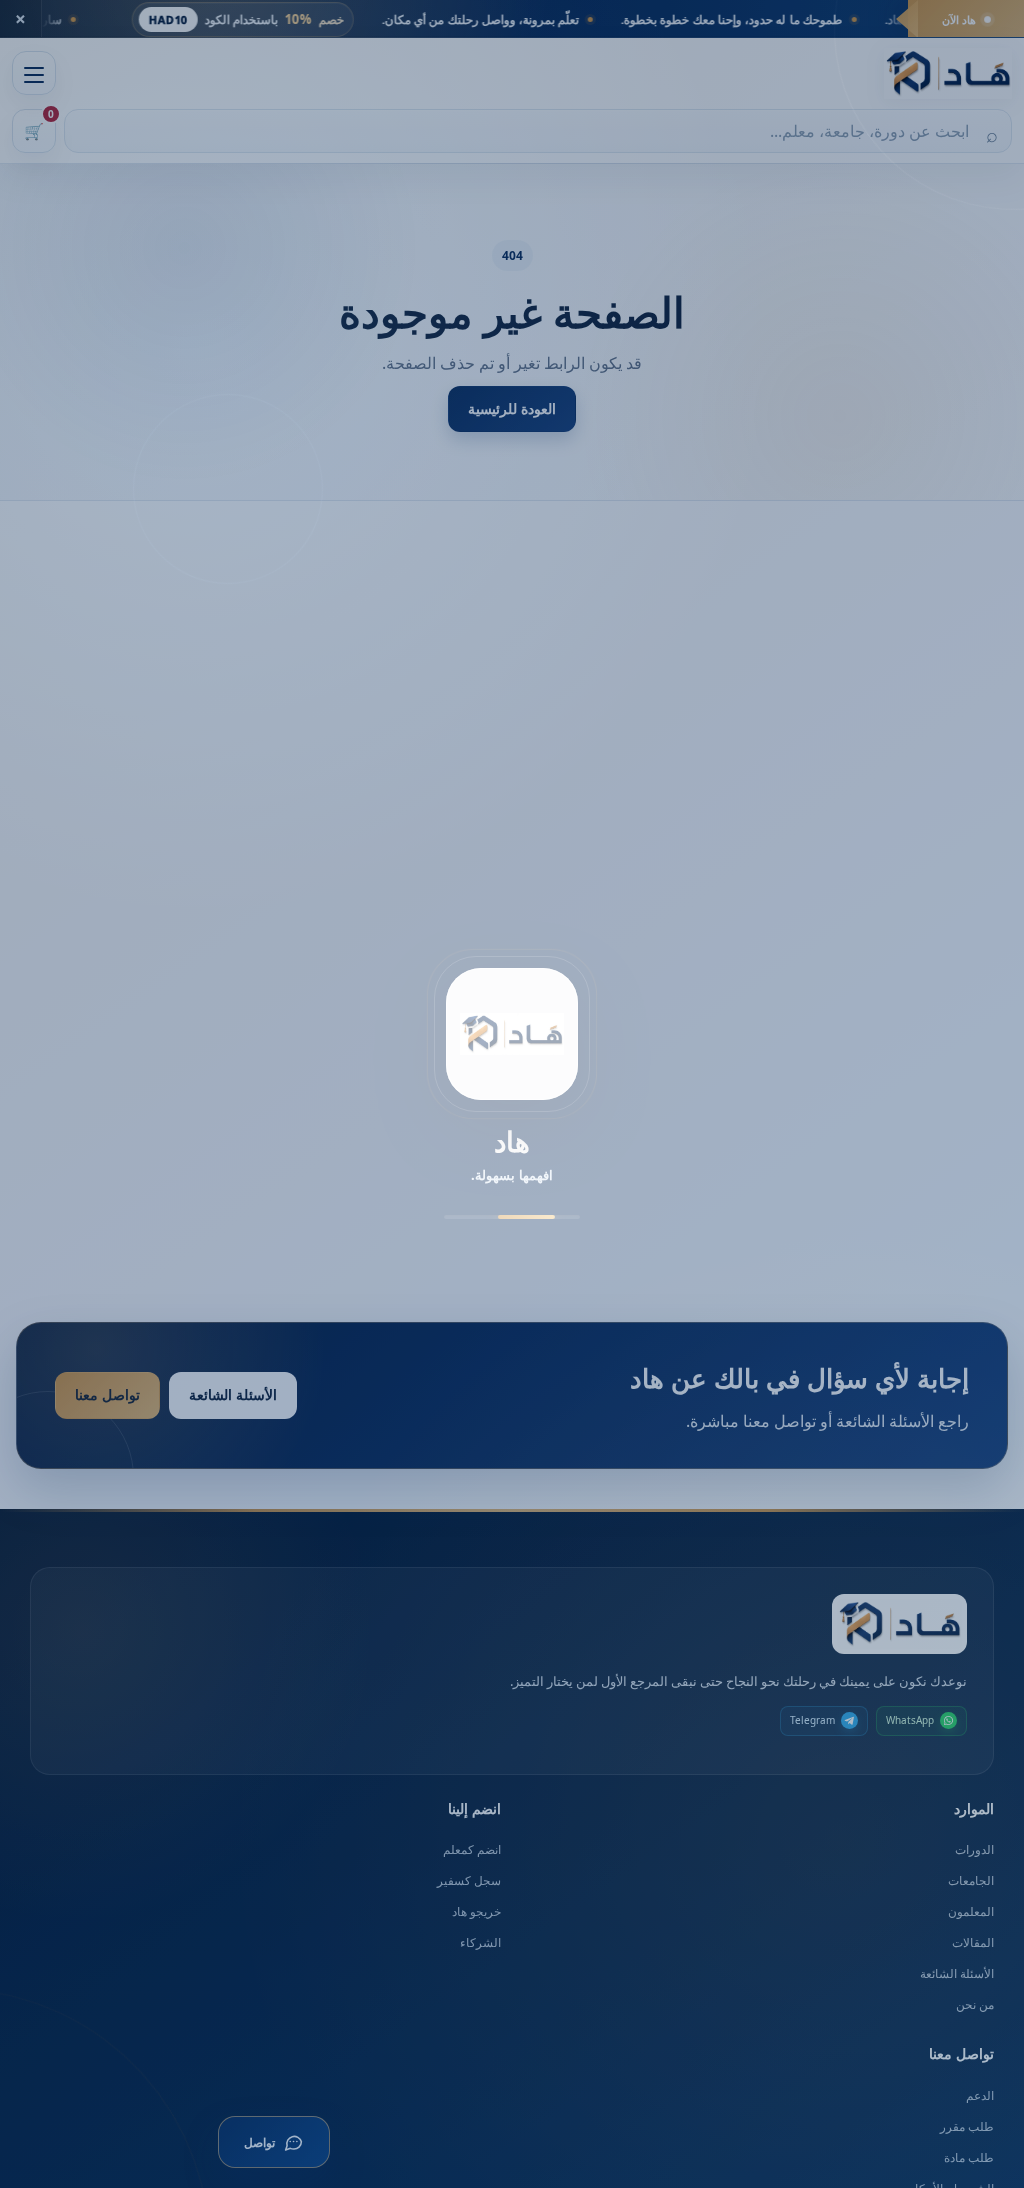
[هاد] (948, 73)
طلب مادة (969, 2157)
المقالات (973, 1942)
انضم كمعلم (472, 1849)
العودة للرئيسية (512, 408)
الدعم (980, 2095)
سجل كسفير (469, 1880)
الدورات (974, 1849)
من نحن (975, 2004)
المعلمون (971, 1911)
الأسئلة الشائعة (233, 1394)
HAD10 (358, 19)
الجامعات (971, 1880)
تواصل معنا (107, 1394)
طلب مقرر (967, 2126)
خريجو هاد (476, 1911)
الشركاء (480, 1942)
